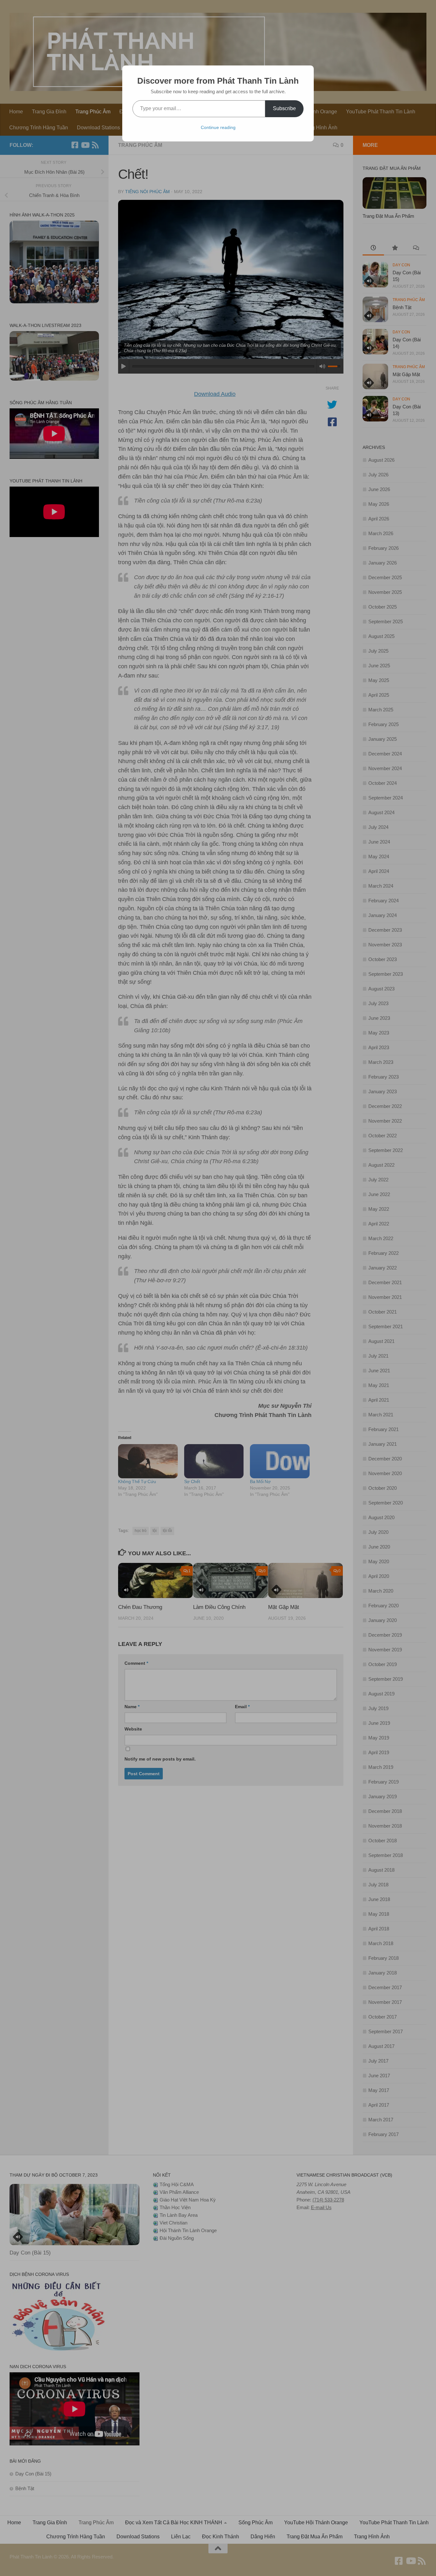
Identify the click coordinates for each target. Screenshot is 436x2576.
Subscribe (284, 108)
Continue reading (218, 127)
